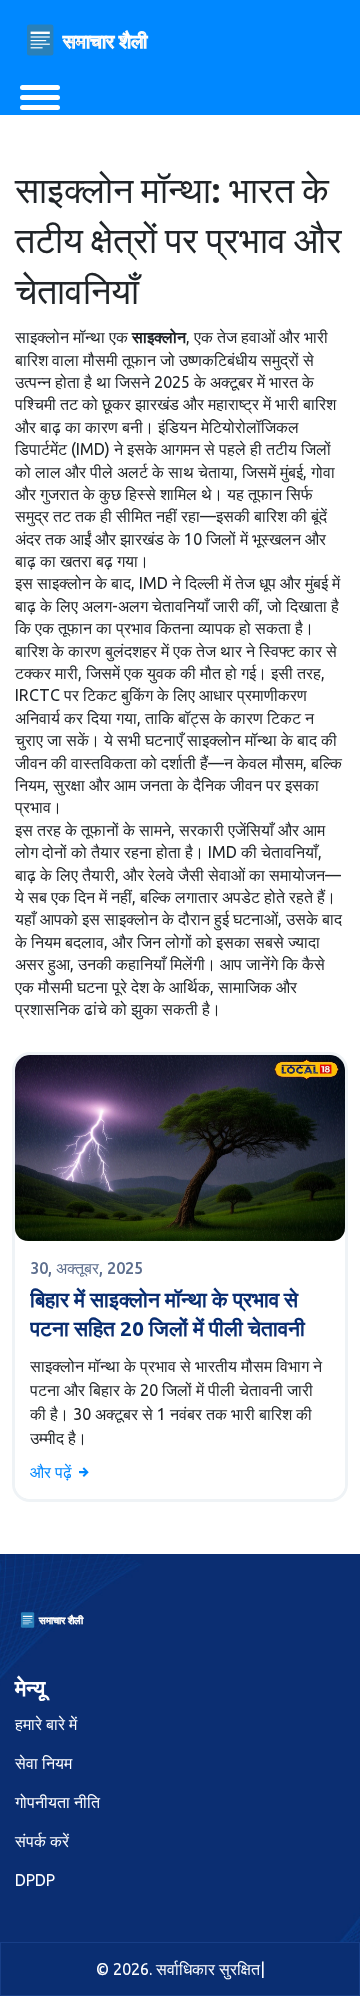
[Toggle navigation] (40, 97)
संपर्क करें (42, 1841)
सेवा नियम (43, 1763)
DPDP (35, 1880)
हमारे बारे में (46, 1724)
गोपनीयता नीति (57, 1802)
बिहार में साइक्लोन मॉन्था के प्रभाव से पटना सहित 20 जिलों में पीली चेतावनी (167, 1313)
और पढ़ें (53, 1472)
